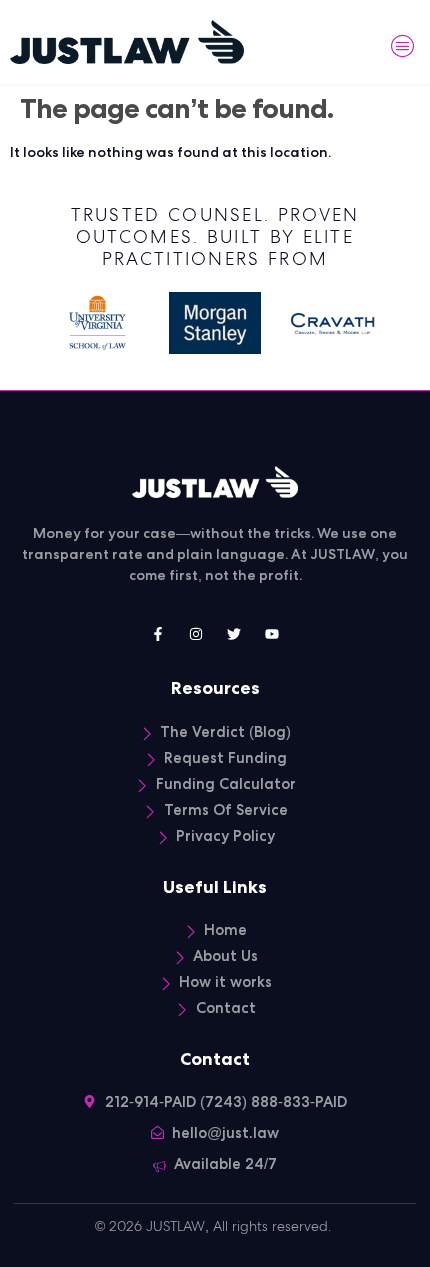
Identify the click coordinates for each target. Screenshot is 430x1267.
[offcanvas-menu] (403, 47)
